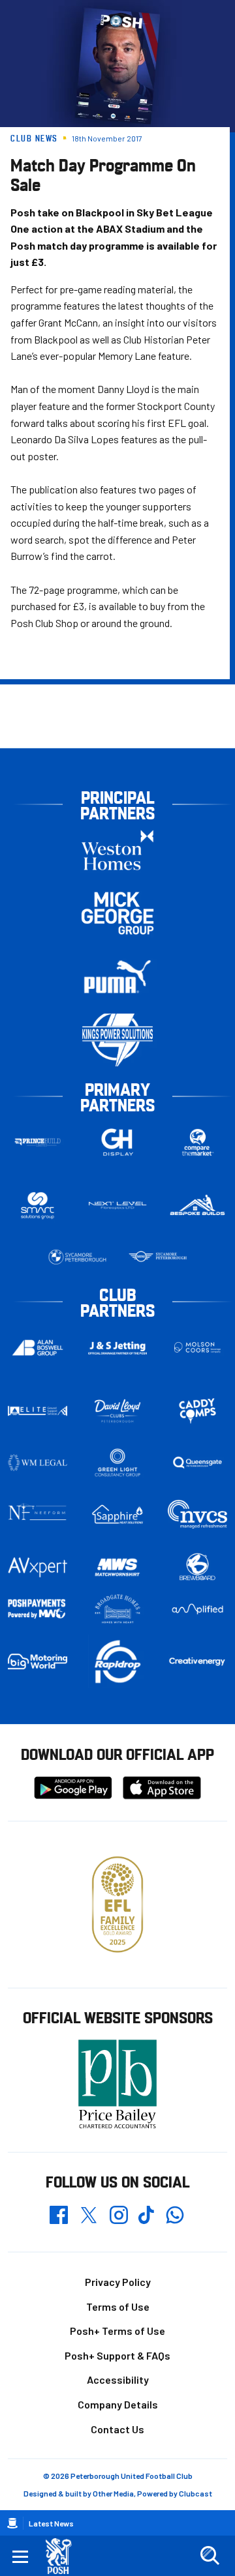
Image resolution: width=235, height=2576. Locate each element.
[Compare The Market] (197, 1142)
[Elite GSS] (38, 1411)
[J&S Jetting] (118, 1348)
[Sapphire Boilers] (118, 1515)
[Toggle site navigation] (20, 2556)
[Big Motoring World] (38, 1661)
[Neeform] (38, 1515)
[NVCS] (197, 1515)
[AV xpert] (38, 1567)
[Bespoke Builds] (197, 1206)
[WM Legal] (38, 1462)
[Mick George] (117, 914)
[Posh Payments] (38, 1609)
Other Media (113, 2493)
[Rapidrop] (118, 1661)
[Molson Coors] (197, 1348)
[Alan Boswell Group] (38, 1348)
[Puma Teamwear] (117, 977)
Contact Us (117, 2429)
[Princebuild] (38, 1142)
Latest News (51, 2523)
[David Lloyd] (118, 1411)
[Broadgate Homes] (118, 1609)
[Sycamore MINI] (158, 1257)
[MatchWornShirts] (118, 1567)
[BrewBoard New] (197, 1567)
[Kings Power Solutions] (117, 1040)
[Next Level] (118, 1206)
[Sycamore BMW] (77, 1257)
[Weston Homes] (117, 850)
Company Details (118, 2404)
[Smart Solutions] (38, 1206)
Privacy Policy (118, 2282)
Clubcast (196, 2493)
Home (12, 2523)
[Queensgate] (197, 1462)
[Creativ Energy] (197, 1662)
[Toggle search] (210, 2556)
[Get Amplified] (197, 1609)
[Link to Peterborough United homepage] (64, 2556)
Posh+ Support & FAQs (117, 2355)
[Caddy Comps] (197, 1411)
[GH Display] (118, 1142)
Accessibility (118, 2379)
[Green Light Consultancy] (118, 1462)
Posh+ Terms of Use (117, 2331)
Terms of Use (118, 2306)
